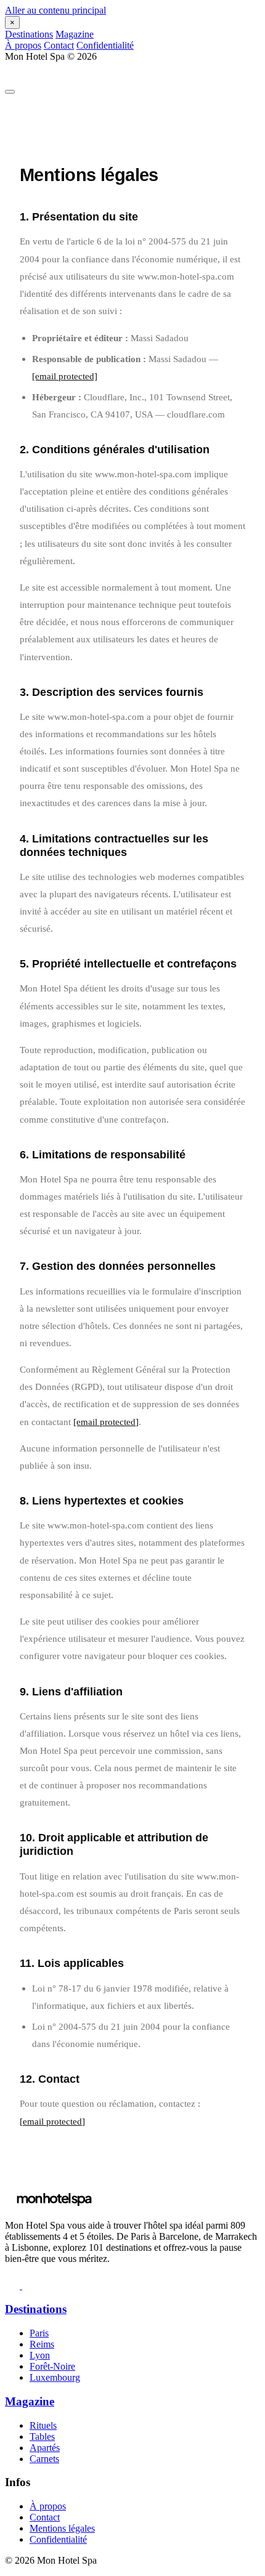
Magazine (75, 34)
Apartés (45, 2448)
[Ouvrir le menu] (10, 92)
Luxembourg (55, 2377)
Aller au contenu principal (55, 10)
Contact (59, 45)
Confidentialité (105, 45)
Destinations (29, 34)
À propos (23, 45)
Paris (39, 2333)
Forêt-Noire (52, 2366)
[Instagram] (14, 2286)
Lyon (40, 2355)
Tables (42, 2437)
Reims (42, 2344)
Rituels (43, 2425)
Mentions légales (62, 2528)
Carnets (44, 2459)
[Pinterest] (30, 2286)
